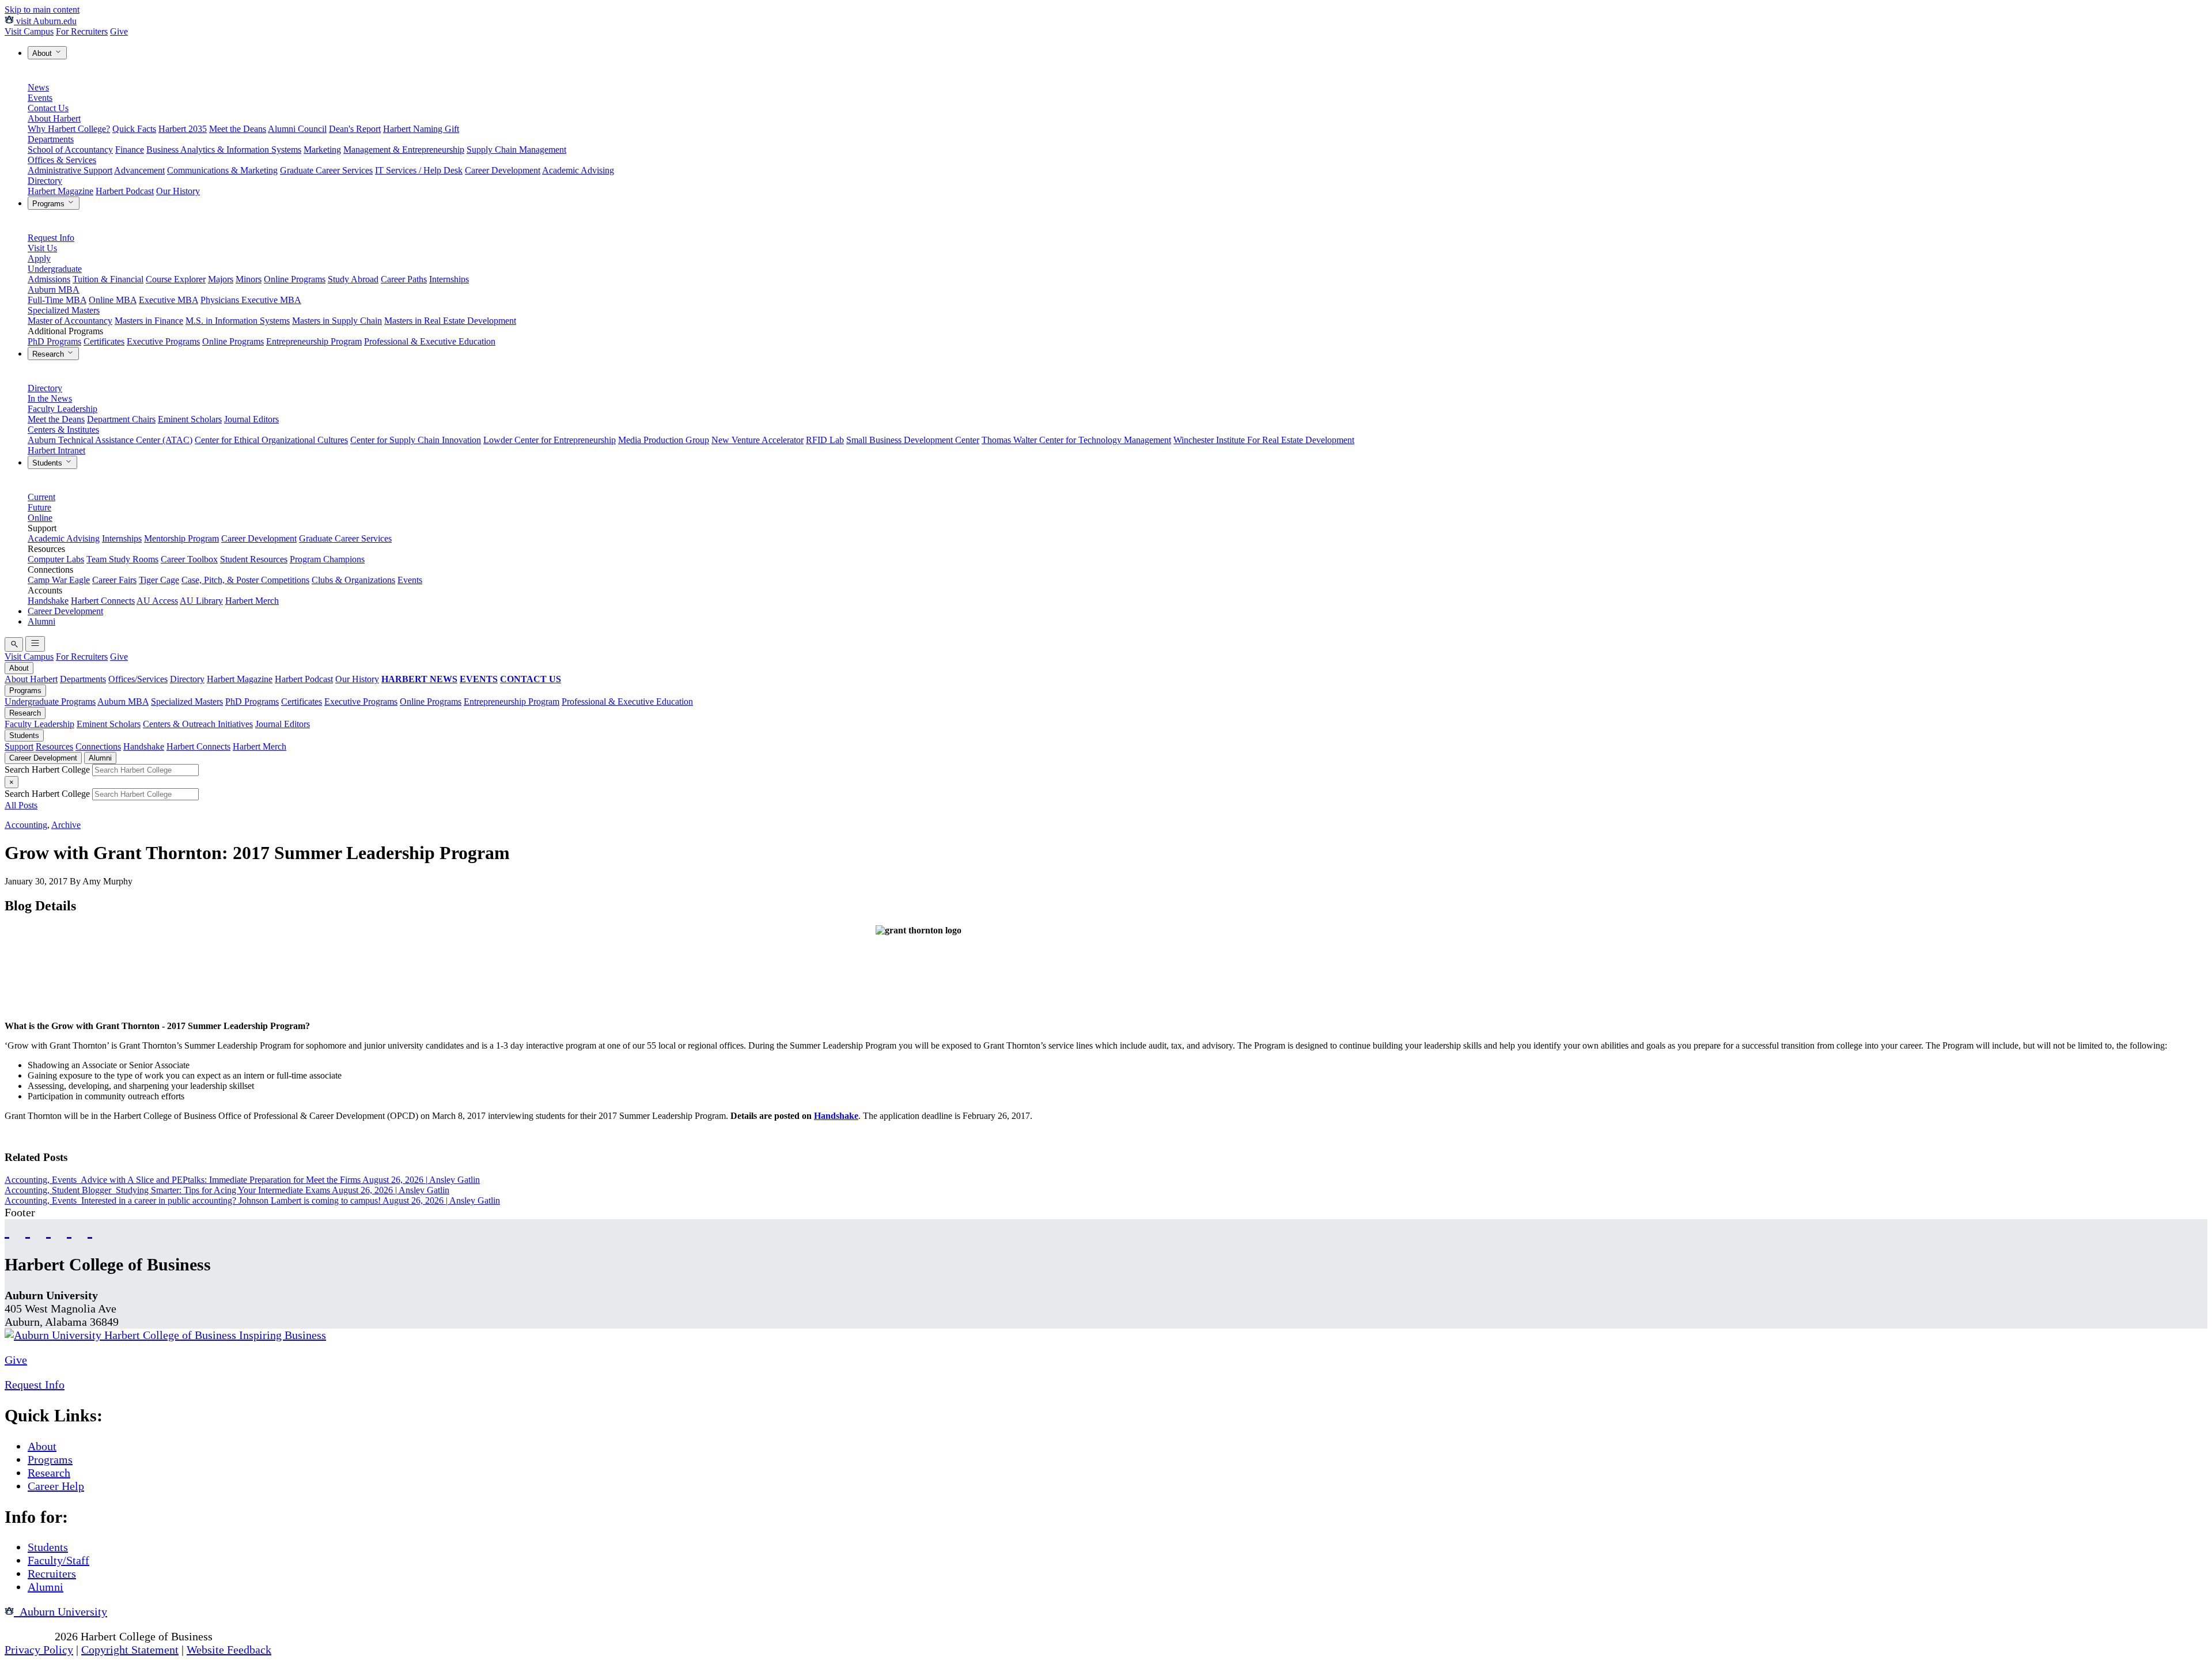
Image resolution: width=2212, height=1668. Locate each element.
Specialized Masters (64, 310)
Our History (178, 191)
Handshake (48, 601)
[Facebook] (7, 1230)
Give (119, 31)
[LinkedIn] (90, 1230)
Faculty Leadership (63, 409)
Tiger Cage (159, 580)
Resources (54, 746)
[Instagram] (48, 1230)
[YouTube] (28, 1230)
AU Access (157, 601)
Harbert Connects (103, 601)
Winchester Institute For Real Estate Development (1264, 440)
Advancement (139, 170)
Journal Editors (251, 419)
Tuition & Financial (108, 279)
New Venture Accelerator (757, 440)
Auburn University (60, 1612)
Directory (45, 181)
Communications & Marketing (222, 170)
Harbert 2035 (183, 129)
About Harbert (54, 118)
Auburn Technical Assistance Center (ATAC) (110, 440)
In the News (50, 398)
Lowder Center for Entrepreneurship (550, 440)
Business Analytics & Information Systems (224, 150)
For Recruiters (82, 31)
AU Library (201, 601)
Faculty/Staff (58, 1560)
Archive (66, 825)
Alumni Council (297, 129)
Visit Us (42, 248)
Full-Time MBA (57, 300)
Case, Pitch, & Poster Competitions (245, 580)
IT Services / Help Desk (419, 170)
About (43, 53)
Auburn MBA (54, 290)
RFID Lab (825, 440)
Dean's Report (355, 129)
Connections (98, 746)
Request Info (51, 238)
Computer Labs (56, 559)
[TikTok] (69, 1230)
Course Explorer (176, 279)
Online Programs (295, 279)
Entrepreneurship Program (314, 341)
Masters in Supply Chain (337, 321)
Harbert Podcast (125, 191)
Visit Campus (29, 31)
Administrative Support (70, 170)
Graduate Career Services (326, 170)
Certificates (104, 341)
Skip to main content (42, 10)
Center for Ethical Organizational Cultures (271, 440)
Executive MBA (168, 300)
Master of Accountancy (70, 321)
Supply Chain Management (516, 150)
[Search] (14, 644)
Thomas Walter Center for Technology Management (1076, 440)
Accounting (26, 825)
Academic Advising (578, 170)
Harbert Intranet (56, 450)
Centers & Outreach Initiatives (198, 724)
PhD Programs (54, 341)
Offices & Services (62, 160)
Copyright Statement (130, 1650)
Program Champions (327, 559)
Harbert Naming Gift (421, 129)
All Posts (21, 805)
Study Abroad (353, 279)
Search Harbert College (48, 769)
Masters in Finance (149, 321)
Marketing (322, 150)
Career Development (503, 170)
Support (19, 746)
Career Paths (404, 279)
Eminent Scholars (190, 419)
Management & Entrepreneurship (404, 150)
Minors (249, 279)
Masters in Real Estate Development (450, 321)
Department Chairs (121, 419)
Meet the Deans (238, 129)
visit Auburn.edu (45, 21)
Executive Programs (163, 341)
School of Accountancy (70, 150)
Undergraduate (55, 269)
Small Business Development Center (913, 440)
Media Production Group (664, 440)
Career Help (56, 1486)
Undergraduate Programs (50, 701)
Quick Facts (134, 129)
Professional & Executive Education (430, 341)
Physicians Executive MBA (251, 300)
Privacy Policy (39, 1650)
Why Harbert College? (69, 129)
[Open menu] (35, 644)
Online (40, 518)
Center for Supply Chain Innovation (416, 440)
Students (48, 463)
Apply (39, 258)
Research (49, 354)
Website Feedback (229, 1650)
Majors (221, 279)
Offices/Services (138, 679)
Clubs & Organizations (353, 580)
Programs (50, 204)
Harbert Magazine (60, 191)
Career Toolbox (189, 559)
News (38, 87)
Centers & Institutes (63, 430)
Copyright (28, 1636)
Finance (130, 150)
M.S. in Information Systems (238, 321)
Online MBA (113, 300)
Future (39, 507)
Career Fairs (114, 580)
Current (41, 497)
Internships (449, 279)
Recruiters (52, 1574)
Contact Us (48, 108)
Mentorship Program (181, 538)
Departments (51, 139)
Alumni (41, 621)
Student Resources (254, 559)
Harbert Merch (252, 601)
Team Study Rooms (122, 559)
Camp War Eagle (59, 580)
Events (40, 98)
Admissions (49, 279)
